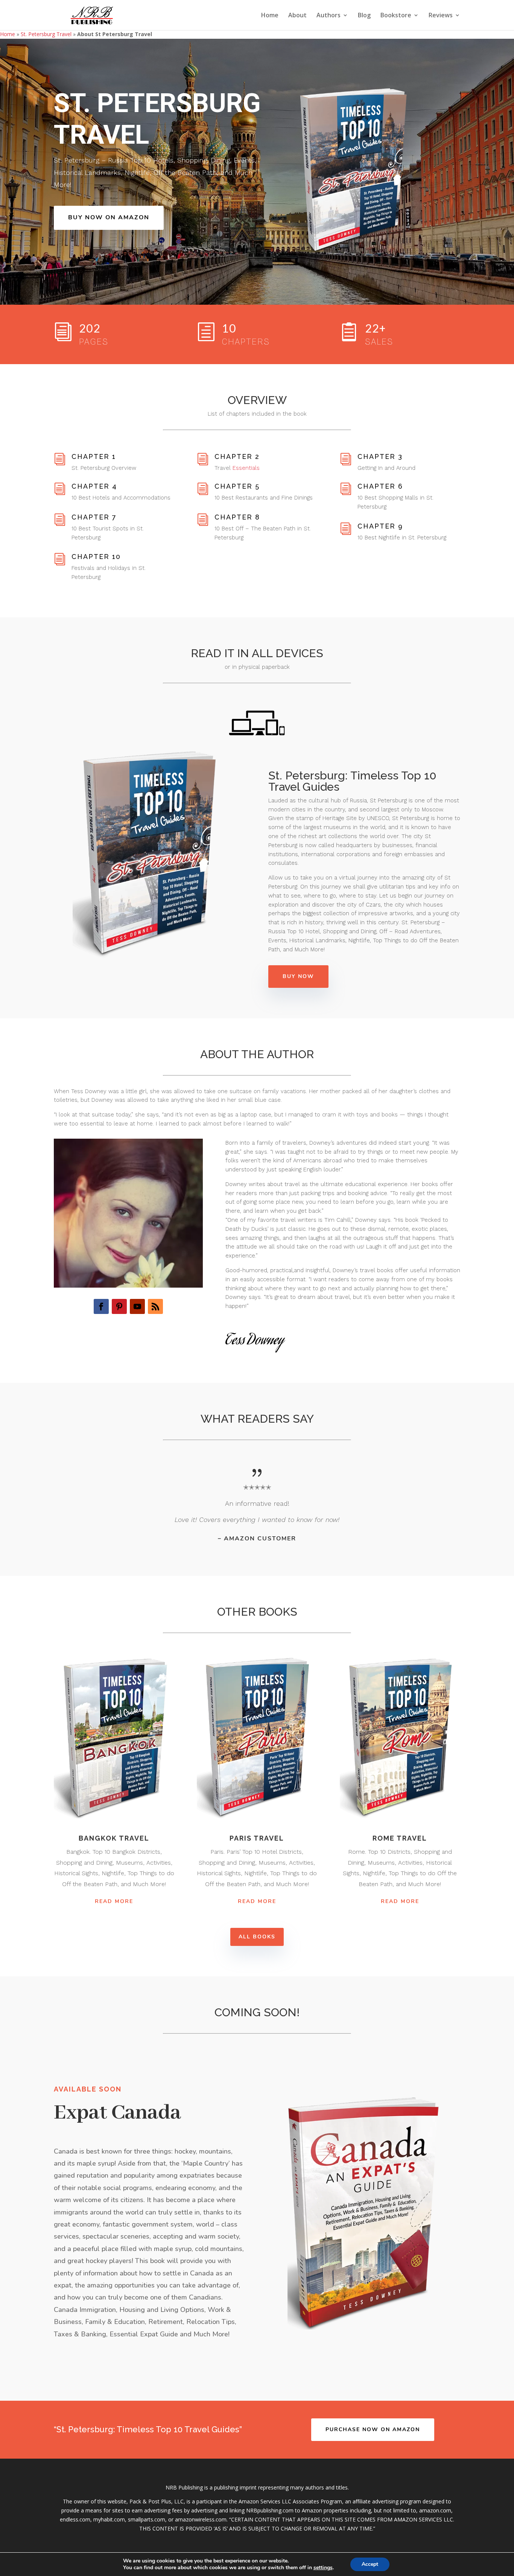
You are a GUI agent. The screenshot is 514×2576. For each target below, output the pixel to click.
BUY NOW (298, 976)
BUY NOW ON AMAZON (109, 217)
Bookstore (396, 16)
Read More (114, 1901)
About (297, 16)
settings (323, 2568)
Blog (364, 16)
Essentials (246, 468)
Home (270, 16)
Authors (328, 16)
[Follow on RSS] (155, 1306)
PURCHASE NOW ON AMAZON (373, 2429)
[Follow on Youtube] (137, 1306)
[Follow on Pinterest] (119, 1306)
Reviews (441, 16)
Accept (370, 2564)
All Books (257, 1937)
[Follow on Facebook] (101, 1306)
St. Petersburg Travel (46, 34)
